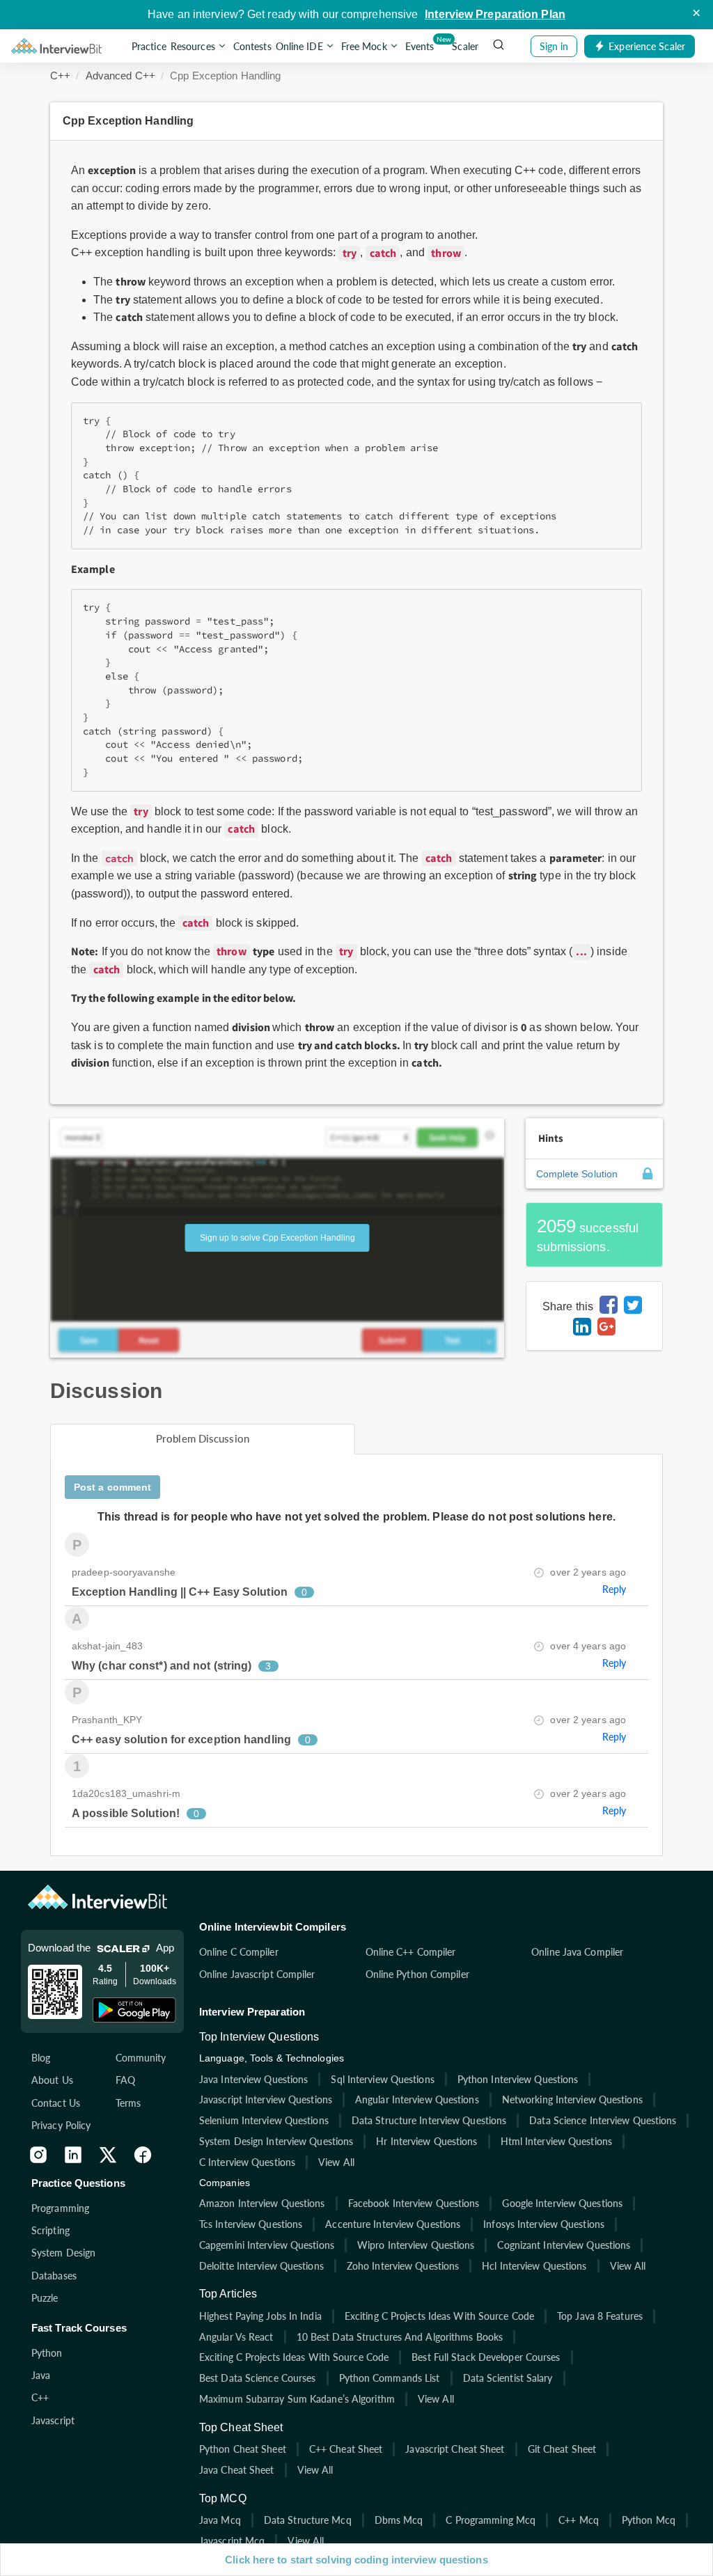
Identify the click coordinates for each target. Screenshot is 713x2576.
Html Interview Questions (556, 2141)
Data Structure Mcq (308, 2520)
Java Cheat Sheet (237, 2470)
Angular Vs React (236, 2337)
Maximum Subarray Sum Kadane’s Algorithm (297, 2399)
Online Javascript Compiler (257, 1974)
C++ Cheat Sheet (346, 2449)
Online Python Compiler (417, 1974)
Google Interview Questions (562, 2203)
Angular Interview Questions (417, 2099)
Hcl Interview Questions (534, 2266)
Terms (128, 2103)
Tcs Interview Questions (251, 2224)
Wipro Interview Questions (416, 2245)
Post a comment (112, 1487)
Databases (54, 2276)
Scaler (465, 46)
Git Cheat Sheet (562, 2449)
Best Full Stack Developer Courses (486, 2357)
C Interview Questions (247, 2162)
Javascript (53, 2420)
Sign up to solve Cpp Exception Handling (277, 1238)
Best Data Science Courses (258, 2378)
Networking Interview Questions (572, 2099)
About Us (52, 2080)
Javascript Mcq (232, 2541)
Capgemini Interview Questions (267, 2245)
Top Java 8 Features (600, 2316)
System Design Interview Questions (276, 2141)
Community (141, 2058)
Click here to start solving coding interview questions (356, 2560)
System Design (63, 2253)
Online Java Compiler (577, 1952)
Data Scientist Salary (508, 2378)
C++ (60, 76)
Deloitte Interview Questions (261, 2266)
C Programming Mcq (491, 2520)
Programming (60, 2208)
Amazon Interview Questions (262, 2203)
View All (336, 2162)
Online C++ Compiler (411, 1952)
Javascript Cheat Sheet (455, 2449)
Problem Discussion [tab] (203, 1438)
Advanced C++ (120, 76)
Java (41, 2375)
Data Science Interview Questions (603, 2120)
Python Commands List (390, 2378)
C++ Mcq (579, 2520)
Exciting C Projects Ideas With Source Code (439, 2316)
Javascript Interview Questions (266, 2099)
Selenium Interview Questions (264, 2120)
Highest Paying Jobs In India (260, 2316)
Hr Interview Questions (426, 2141)
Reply (614, 1589)
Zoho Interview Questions (403, 2266)
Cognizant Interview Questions (564, 2245)
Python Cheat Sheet (243, 2449)
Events (421, 43)
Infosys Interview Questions (544, 2224)
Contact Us (56, 2103)
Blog (41, 2058)
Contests (252, 46)
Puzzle (45, 2298)
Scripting (50, 2230)
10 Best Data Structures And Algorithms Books (400, 2337)
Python (47, 2353)
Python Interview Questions (518, 2079)
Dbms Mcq (399, 2520)
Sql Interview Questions (382, 2079)
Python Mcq (649, 2520)
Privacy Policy (61, 2125)
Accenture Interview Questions (393, 2224)
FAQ (125, 2080)
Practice (149, 46)
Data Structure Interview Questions (429, 2120)
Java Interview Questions (253, 2079)
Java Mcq (220, 2520)
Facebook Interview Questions (414, 2203)
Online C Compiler (239, 1952)
